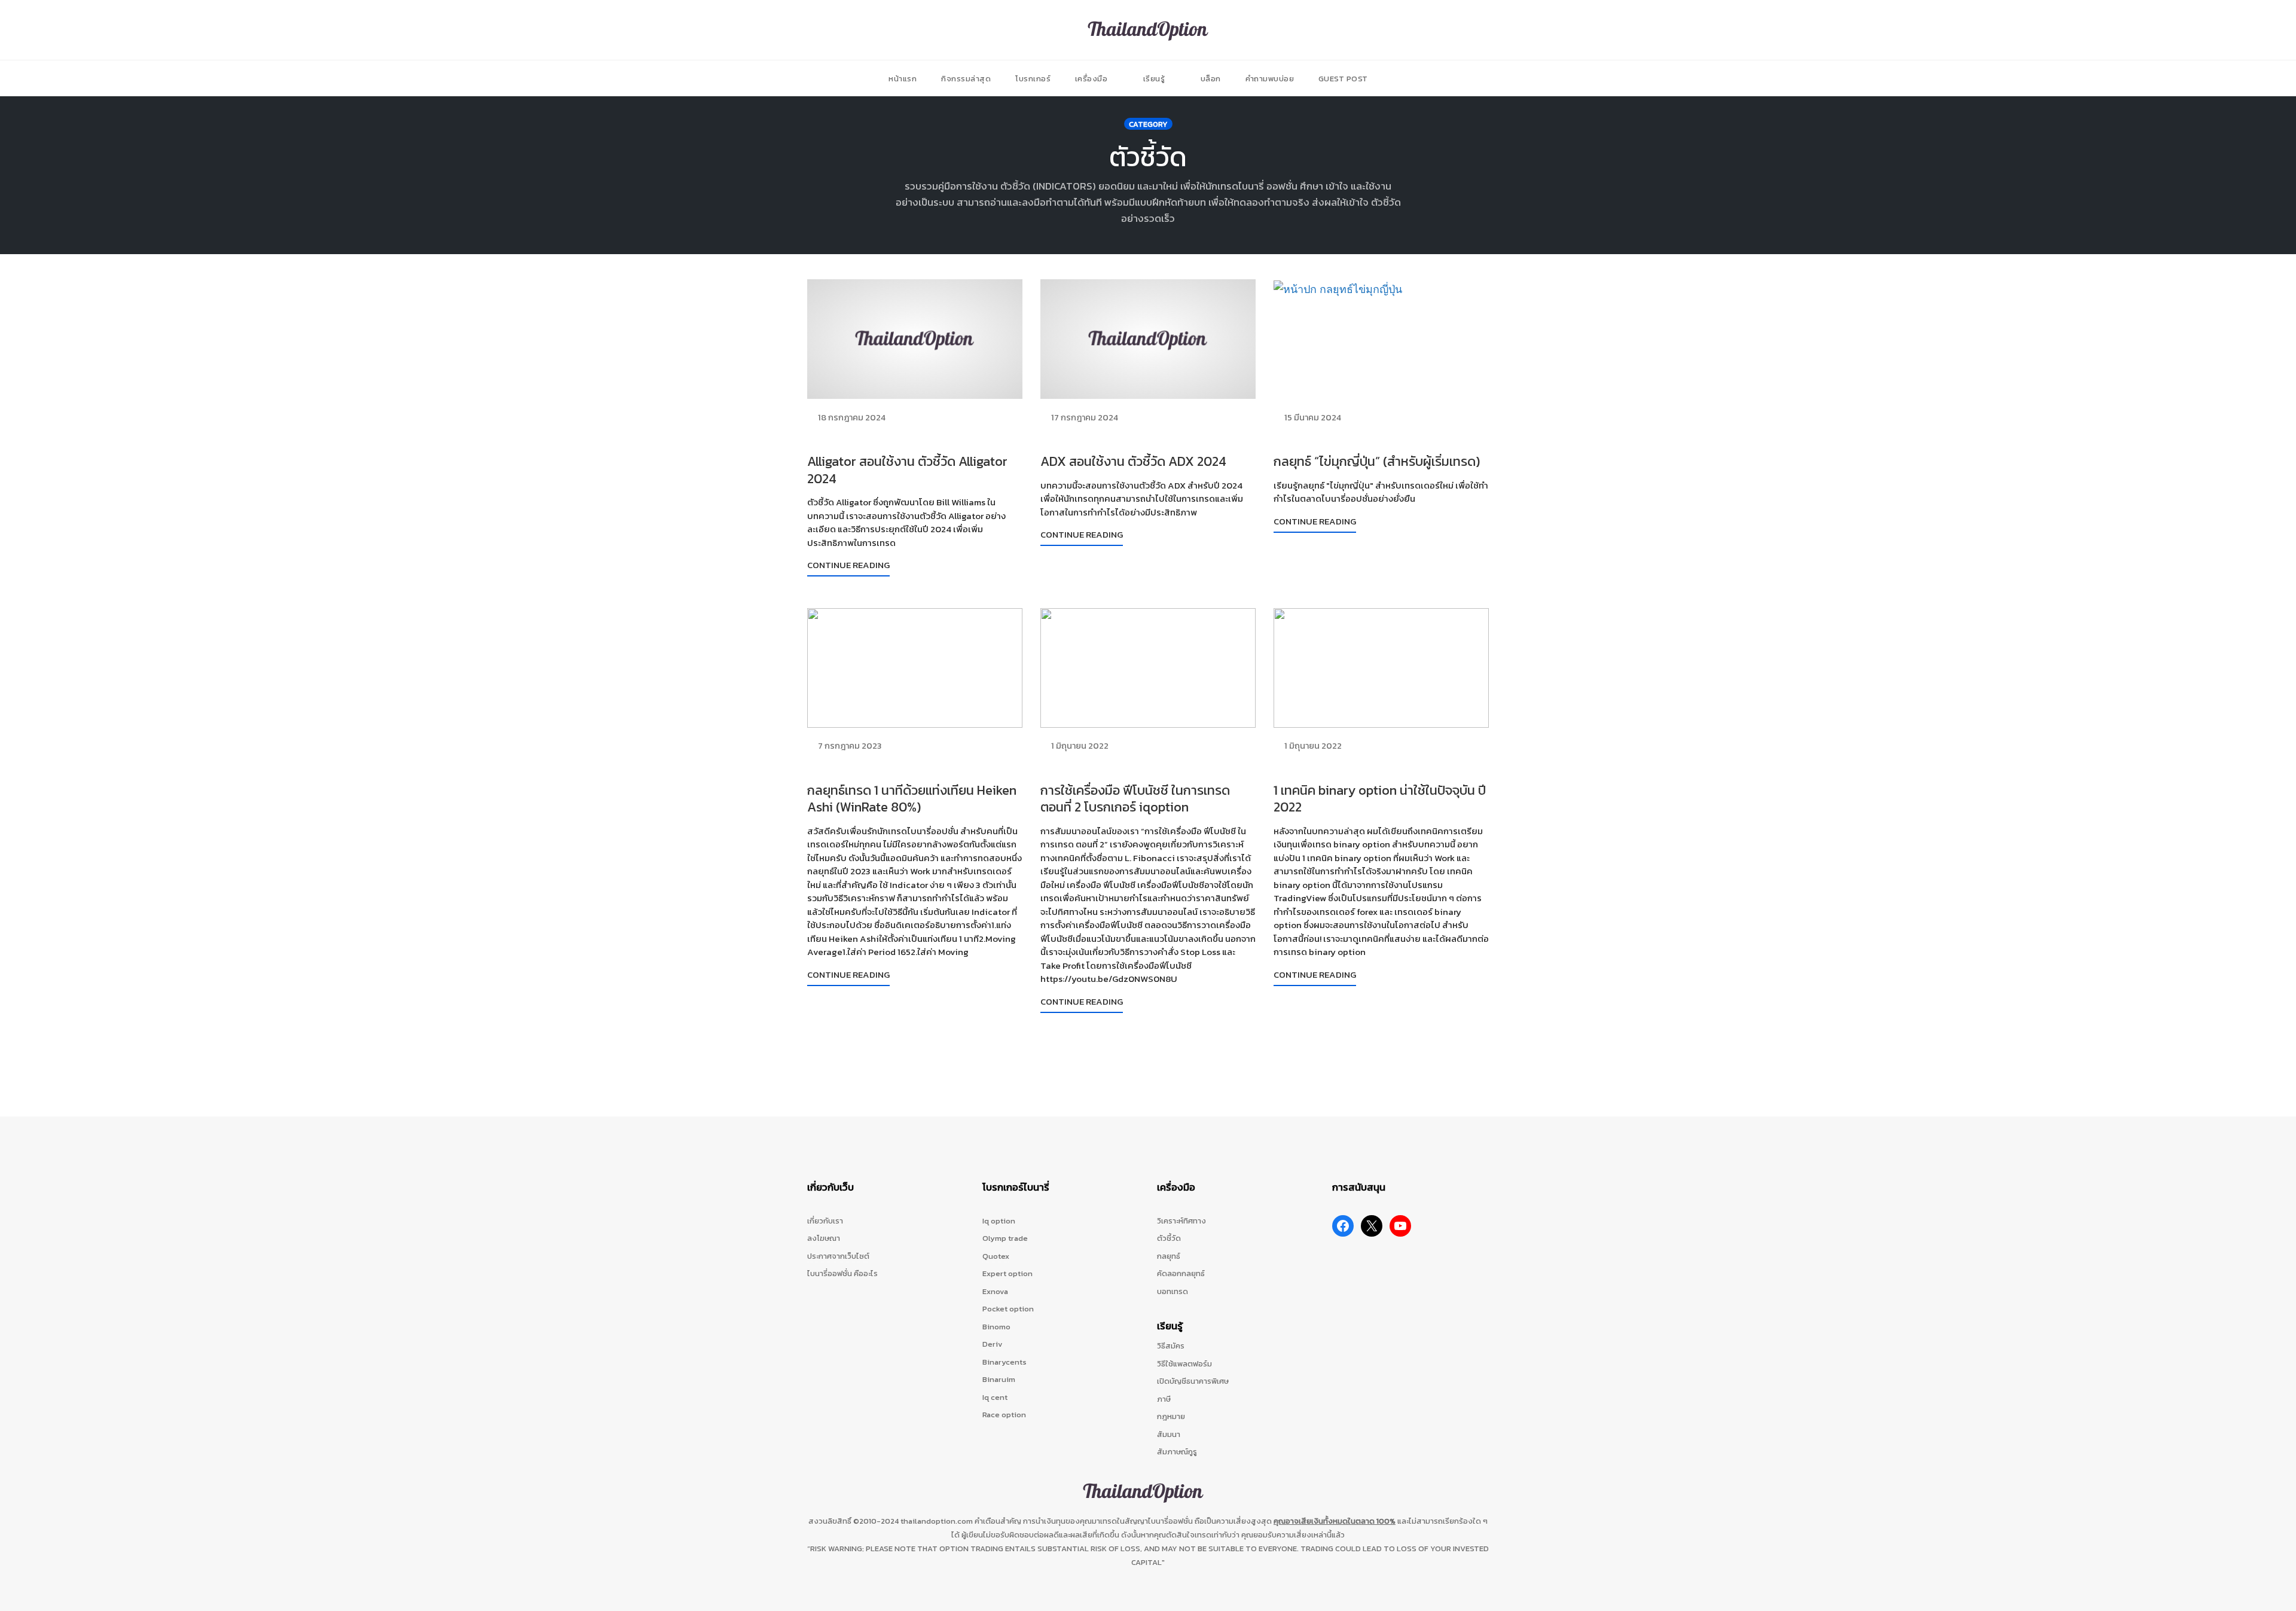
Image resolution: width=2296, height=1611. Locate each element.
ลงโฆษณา (824, 1238)
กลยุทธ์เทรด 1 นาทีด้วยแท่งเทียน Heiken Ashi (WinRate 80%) (912, 799)
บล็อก (1211, 79)
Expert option (1007, 1273)
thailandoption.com (937, 1521)
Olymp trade (1005, 1238)
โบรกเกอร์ (1033, 79)
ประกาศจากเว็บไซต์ (838, 1256)
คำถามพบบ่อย (1270, 79)
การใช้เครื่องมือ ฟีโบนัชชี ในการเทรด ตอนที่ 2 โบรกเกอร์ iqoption (1135, 799)
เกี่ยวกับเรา (825, 1221)
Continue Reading (848, 565)
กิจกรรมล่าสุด (966, 79)
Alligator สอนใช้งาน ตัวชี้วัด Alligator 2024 (907, 470)
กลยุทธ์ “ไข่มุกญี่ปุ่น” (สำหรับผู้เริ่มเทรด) (1377, 461)
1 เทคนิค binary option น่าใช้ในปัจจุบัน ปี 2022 (1380, 799)
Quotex (996, 1256)
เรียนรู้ (1154, 79)
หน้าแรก (903, 79)
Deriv (993, 1344)
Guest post (1343, 79)
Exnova (995, 1291)
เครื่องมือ (1091, 79)
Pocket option (1008, 1309)
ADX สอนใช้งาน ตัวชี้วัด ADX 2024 (1133, 461)
